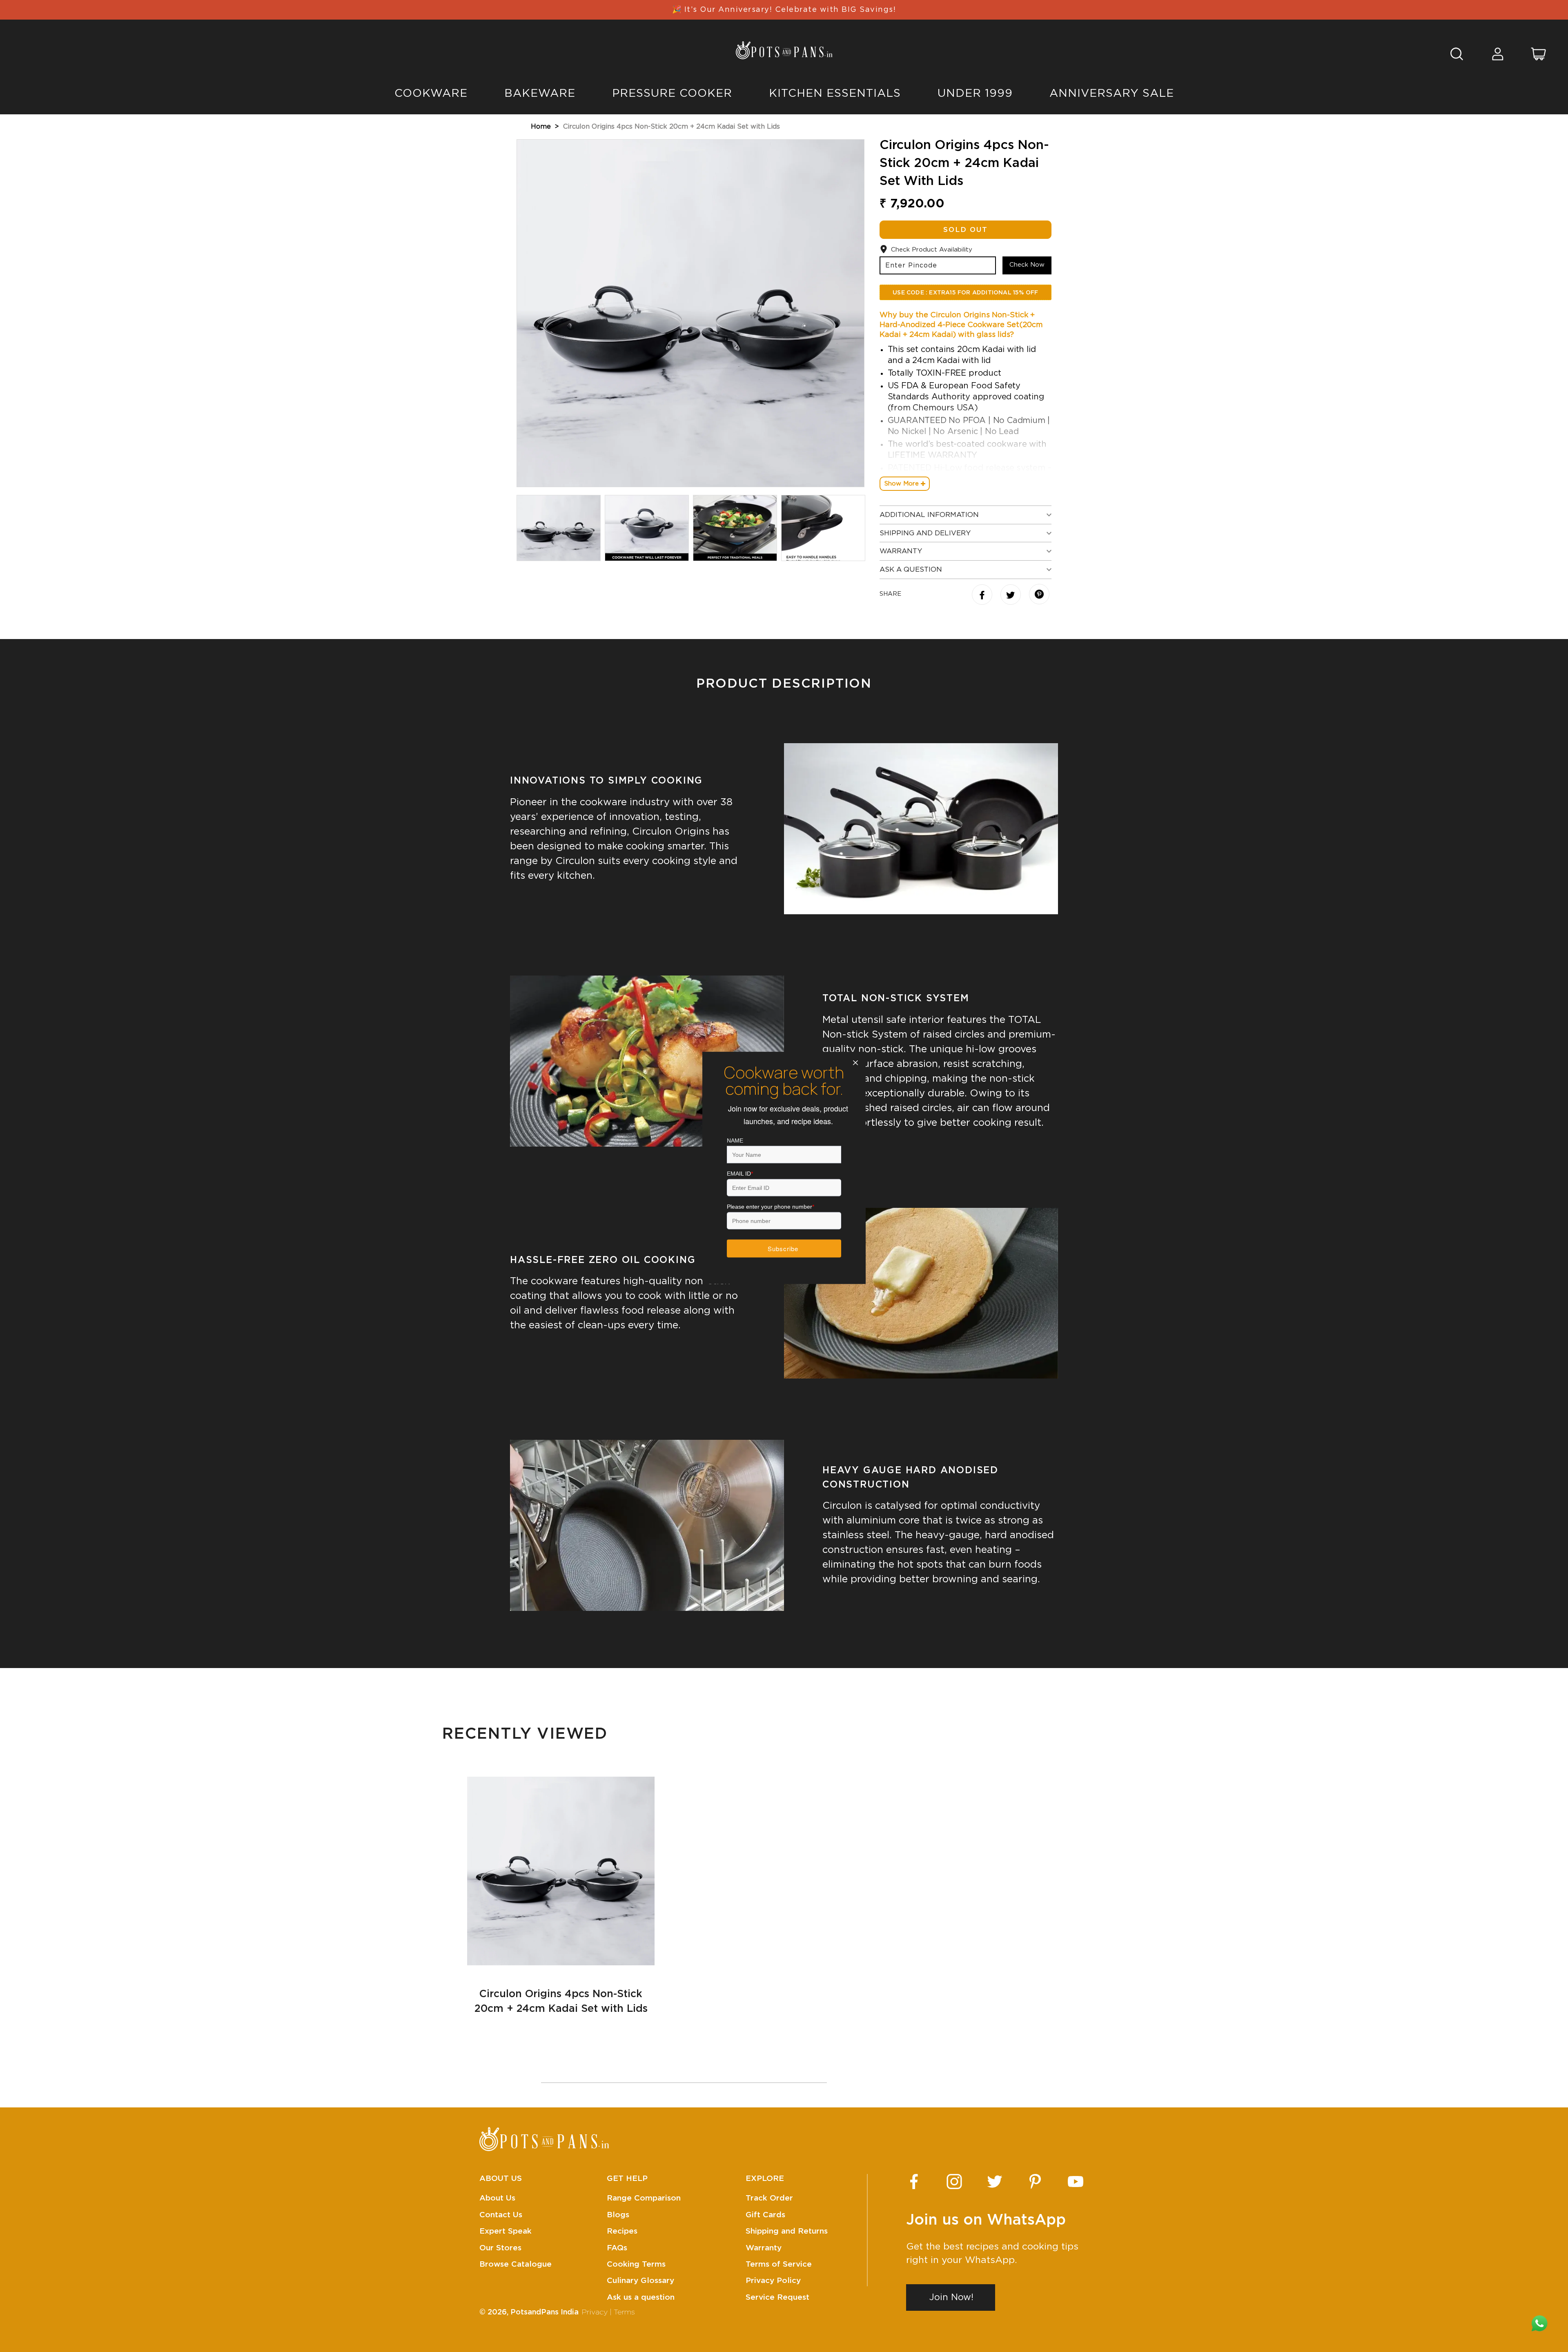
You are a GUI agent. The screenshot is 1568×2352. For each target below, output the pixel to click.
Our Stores (500, 2248)
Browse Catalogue (516, 2264)
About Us (497, 2198)
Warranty (764, 2248)
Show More (902, 484)
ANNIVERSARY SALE (1112, 93)
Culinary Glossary (640, 2281)
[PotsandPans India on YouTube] (1076, 2182)
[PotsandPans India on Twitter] (995, 2182)
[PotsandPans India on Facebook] (914, 2182)
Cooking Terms (636, 2264)
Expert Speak (506, 2231)
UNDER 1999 (975, 93)
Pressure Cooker (672, 93)
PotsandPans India (545, 2312)
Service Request (777, 2297)
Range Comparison (644, 2198)
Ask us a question (641, 2297)
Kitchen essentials (835, 93)
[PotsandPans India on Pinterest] (1035, 2182)
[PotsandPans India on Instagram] (954, 2182)
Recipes (622, 2231)
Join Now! (951, 2297)
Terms (624, 2312)
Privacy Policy (773, 2281)
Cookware (431, 93)
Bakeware (540, 93)
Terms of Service (779, 2264)
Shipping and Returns (787, 2231)
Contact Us (501, 2215)
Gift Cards (765, 2215)
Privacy (595, 2312)
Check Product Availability (932, 250)
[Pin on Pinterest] (1039, 595)
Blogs (618, 2215)
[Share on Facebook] (983, 596)
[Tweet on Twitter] (1012, 596)
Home (541, 127)
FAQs (617, 2248)
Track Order (769, 2198)
